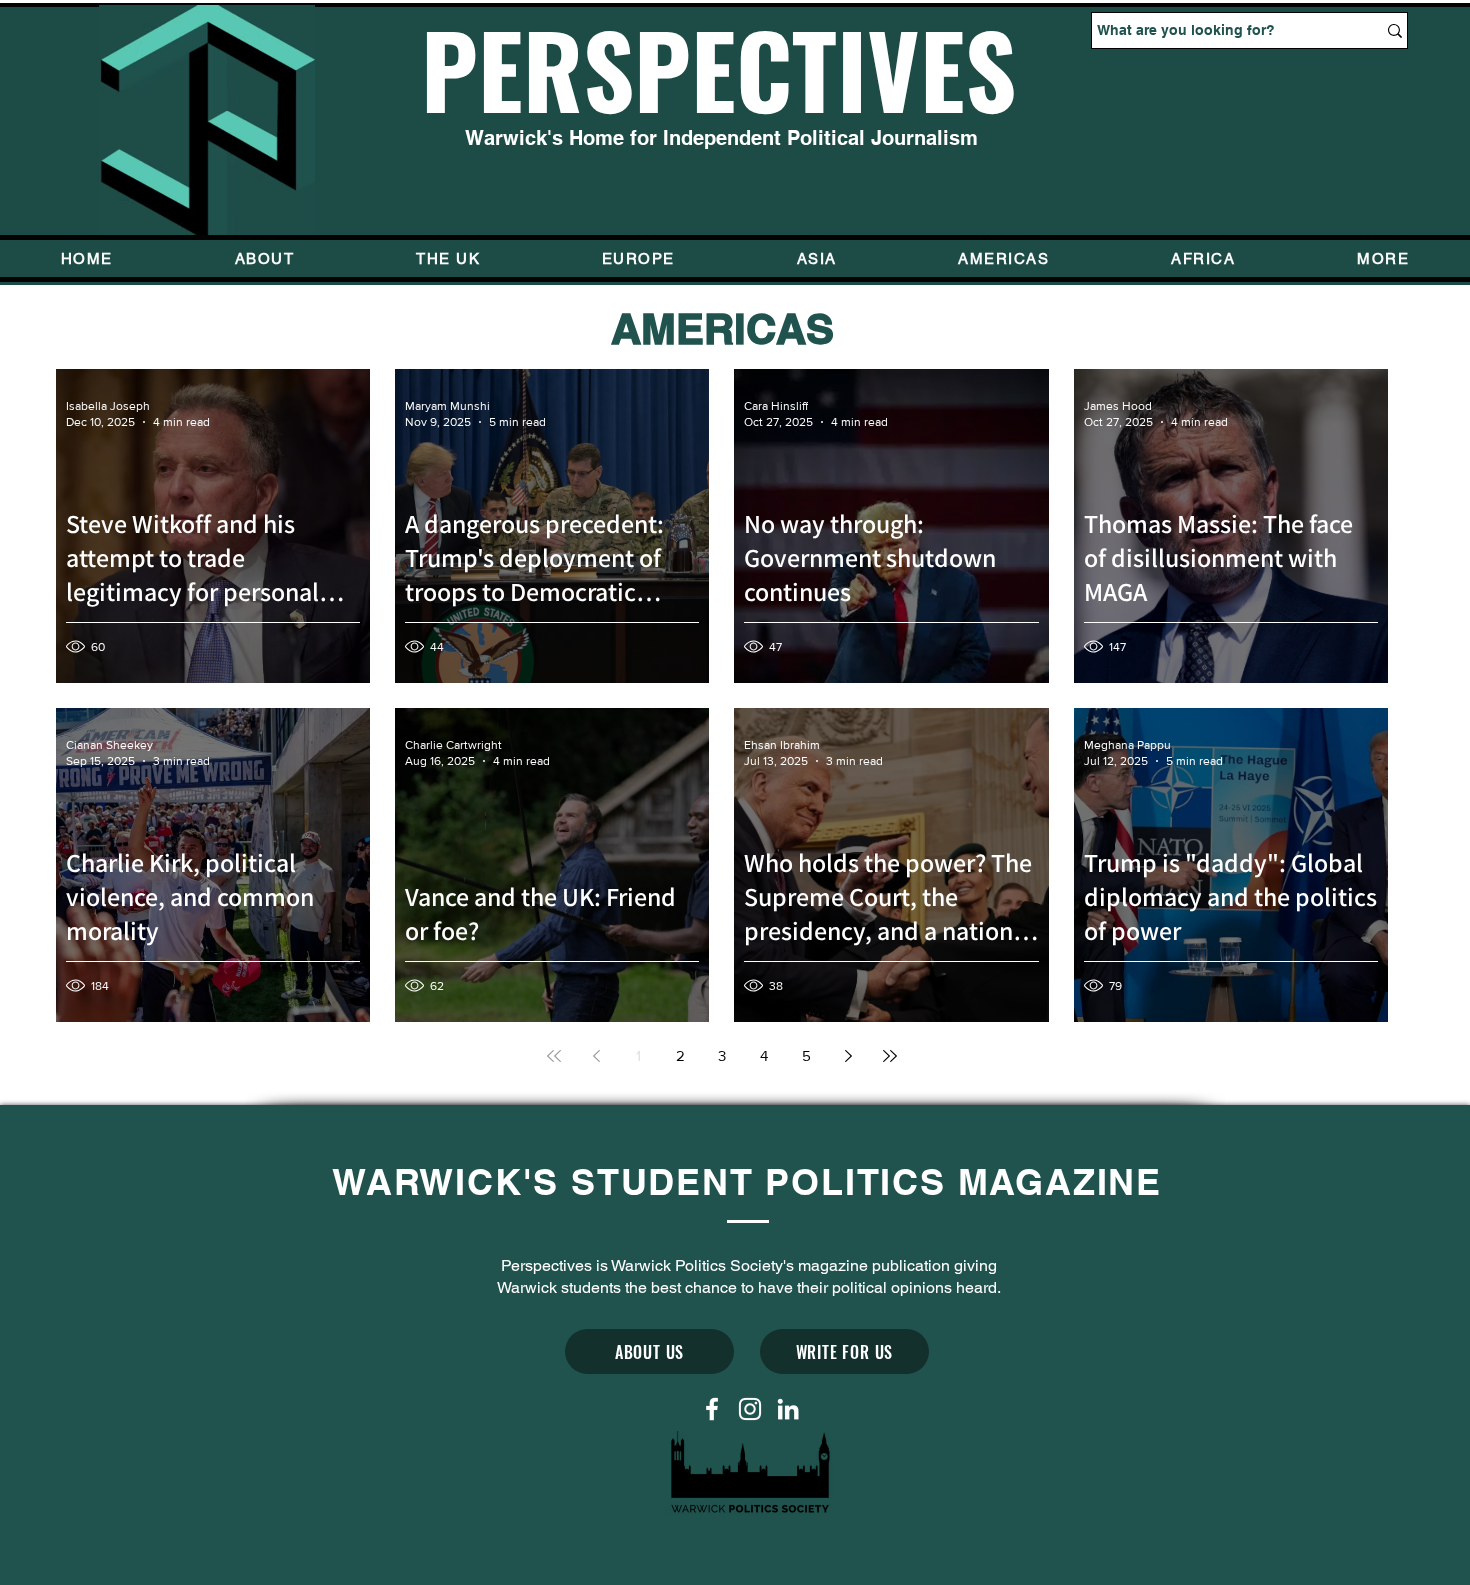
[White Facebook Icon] (712, 1409)
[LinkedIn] (788, 1409)
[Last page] (890, 1056)
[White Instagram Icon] (750, 1409)
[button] (1383, 258)
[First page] (554, 1056)
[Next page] (848, 1056)
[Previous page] (596, 1056)
